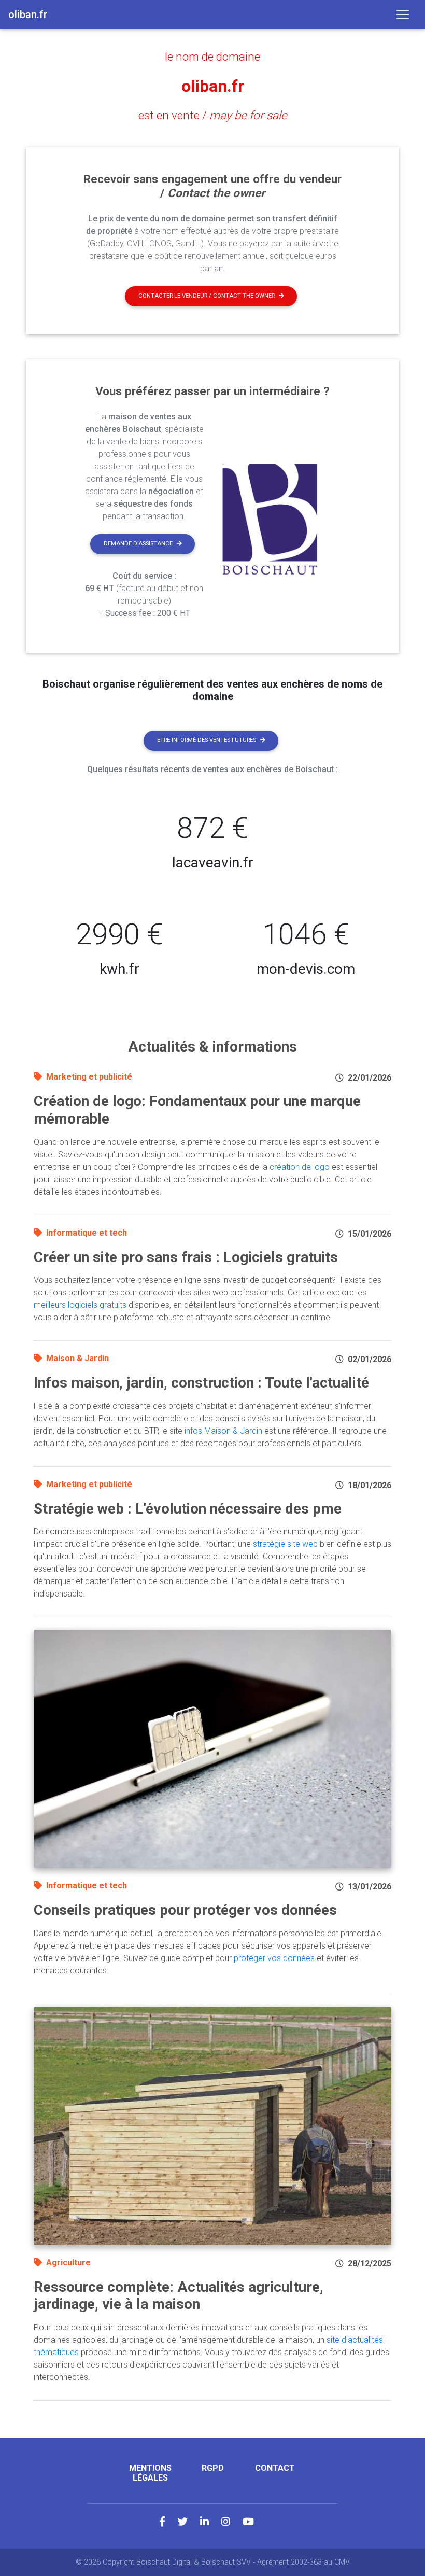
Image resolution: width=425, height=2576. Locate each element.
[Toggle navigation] (403, 15)
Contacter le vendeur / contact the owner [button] (207, 296)
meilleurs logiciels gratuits (80, 1305)
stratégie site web (285, 1544)
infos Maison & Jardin (223, 1431)
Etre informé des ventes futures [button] (207, 740)
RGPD (213, 2468)
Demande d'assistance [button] (138, 544)
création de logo (300, 1167)
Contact (275, 2468)
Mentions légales (150, 2473)
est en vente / (213, 115)
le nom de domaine (212, 57)
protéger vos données (274, 1958)
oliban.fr (213, 86)
